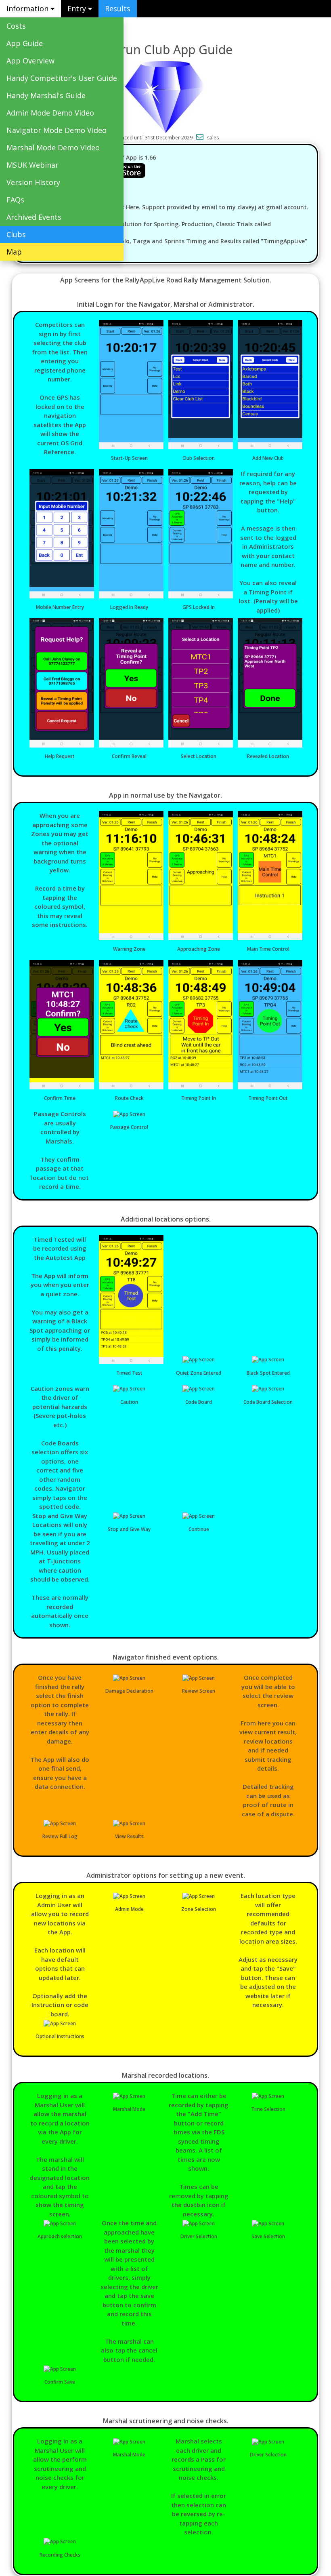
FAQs (15, 200)
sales (213, 138)
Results (118, 8)
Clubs (16, 234)
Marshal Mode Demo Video (53, 147)
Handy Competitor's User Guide (62, 78)
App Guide (25, 43)
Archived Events (34, 217)
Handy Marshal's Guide (46, 95)
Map (14, 252)
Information (28, 8)
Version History (33, 182)
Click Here (125, 207)
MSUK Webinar (32, 165)
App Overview (30, 61)
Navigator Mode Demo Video (57, 130)
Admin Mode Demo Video (50, 113)
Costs (16, 26)
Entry (78, 8)
